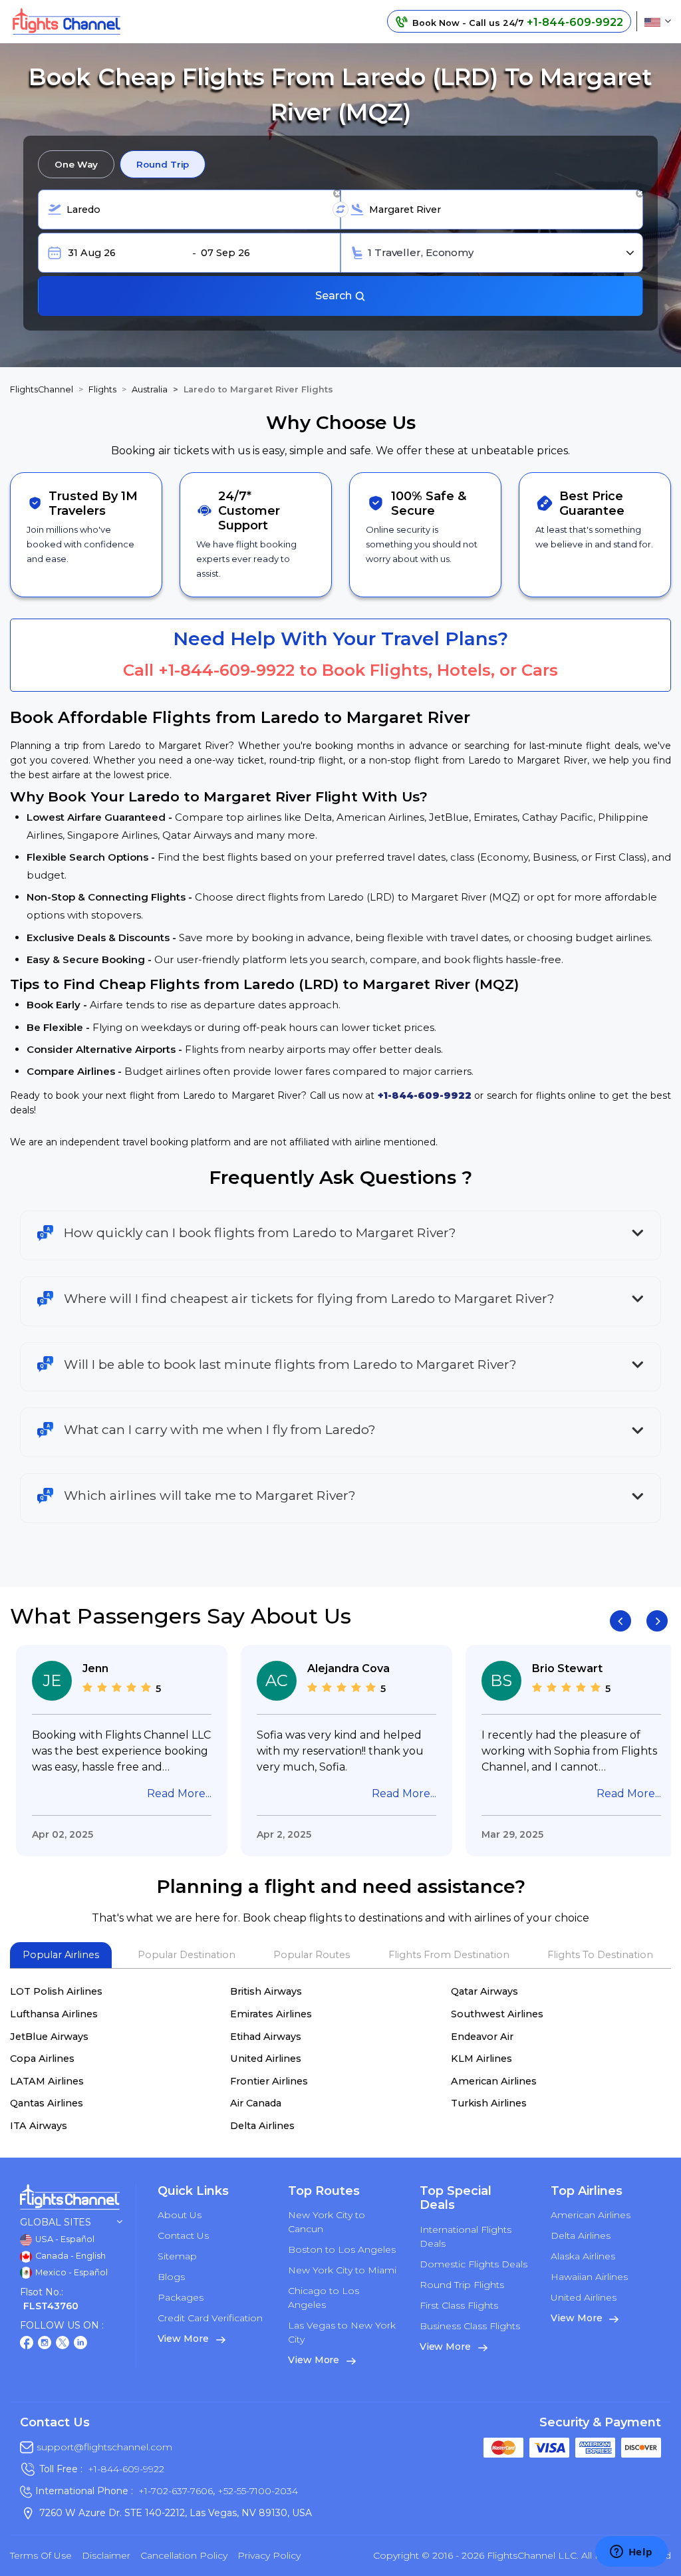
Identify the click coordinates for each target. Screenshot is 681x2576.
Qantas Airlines (47, 2103)
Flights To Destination (600, 1955)
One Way (76, 164)
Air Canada (256, 2103)
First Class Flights (459, 2305)
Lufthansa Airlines (54, 2014)
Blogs (171, 2277)
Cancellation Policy (184, 2555)
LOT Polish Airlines (56, 1991)
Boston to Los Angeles (342, 2249)
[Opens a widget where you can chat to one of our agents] (631, 2553)
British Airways (266, 1991)
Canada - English (69, 2256)
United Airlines (266, 2059)
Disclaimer (106, 2555)
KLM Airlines (481, 2059)
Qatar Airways (484, 1991)
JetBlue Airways (49, 2037)
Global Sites (56, 2222)
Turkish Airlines (489, 2103)
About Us (180, 2215)
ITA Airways (39, 2126)
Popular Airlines (61, 1955)
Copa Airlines (42, 2059)
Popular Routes (312, 1955)
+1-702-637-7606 (176, 2491)
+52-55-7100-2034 (256, 2491)
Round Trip (163, 164)
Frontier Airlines (269, 2081)
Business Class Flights (470, 2326)
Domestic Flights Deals (474, 2264)
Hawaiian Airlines (589, 2277)
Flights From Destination (449, 1955)
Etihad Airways (266, 2037)
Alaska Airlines (583, 2256)
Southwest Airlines (497, 2014)
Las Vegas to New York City (342, 2332)
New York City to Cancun (327, 2222)
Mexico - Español (70, 2272)
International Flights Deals (466, 2236)
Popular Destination (187, 1955)
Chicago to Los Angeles (324, 2298)
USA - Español (64, 2239)
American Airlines (494, 2081)
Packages (181, 2297)
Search (335, 296)
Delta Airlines (262, 2126)
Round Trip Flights (462, 2285)
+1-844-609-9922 (226, 670)
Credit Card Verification (210, 2318)
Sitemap (177, 2256)
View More (185, 2339)
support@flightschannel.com (104, 2447)
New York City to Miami (342, 2270)
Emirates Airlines (271, 2014)
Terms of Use (41, 2555)
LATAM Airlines (47, 2081)
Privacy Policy (269, 2555)
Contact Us (183, 2235)
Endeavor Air (482, 2037)
